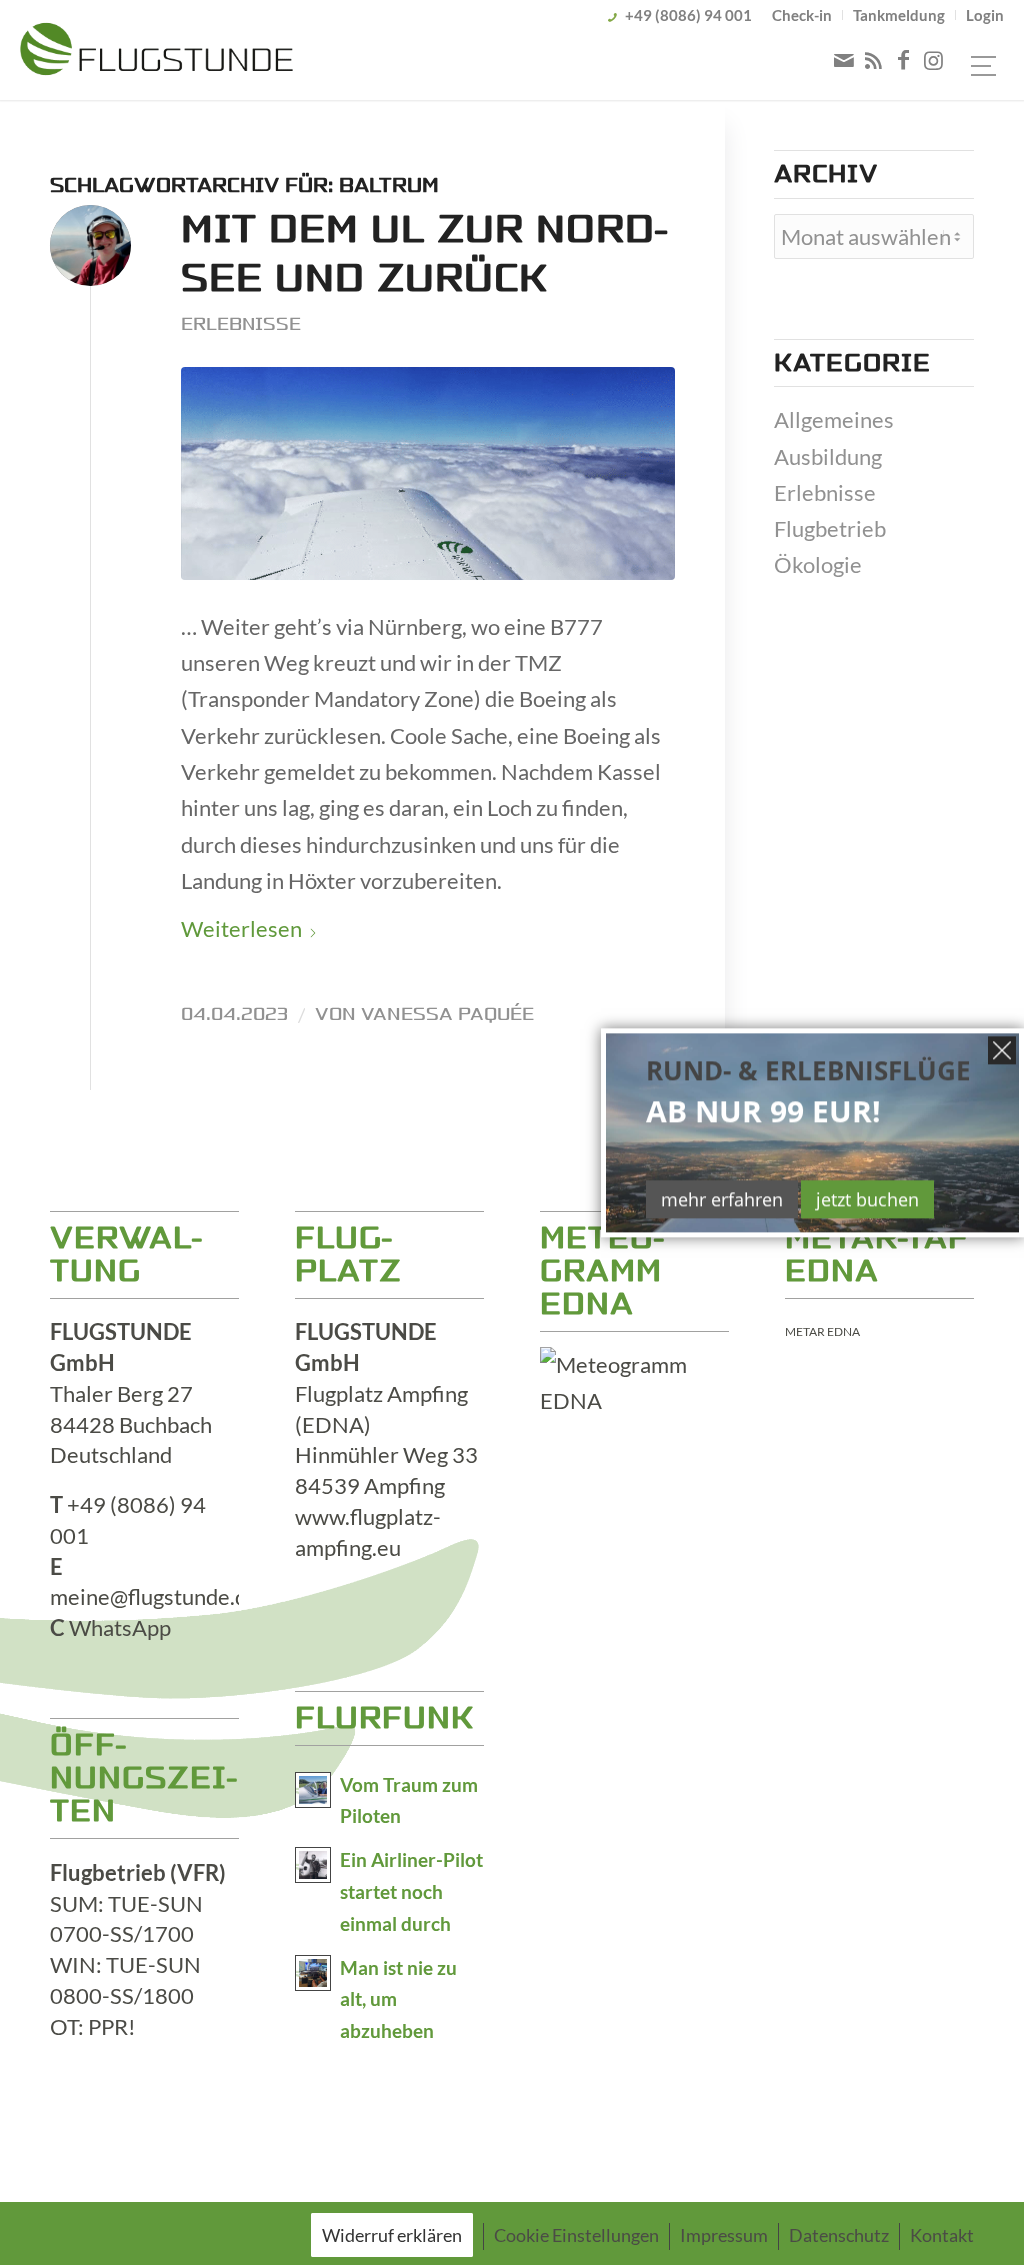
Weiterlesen (241, 928)
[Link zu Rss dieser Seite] (874, 60)
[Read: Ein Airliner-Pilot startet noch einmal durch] (313, 1865)
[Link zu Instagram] (934, 60)
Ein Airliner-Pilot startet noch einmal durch (411, 1892)
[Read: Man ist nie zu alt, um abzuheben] (313, 1973)
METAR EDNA (822, 1331)
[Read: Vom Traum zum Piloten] (313, 1790)
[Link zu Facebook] (904, 60)
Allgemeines (834, 419)
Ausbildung (828, 456)
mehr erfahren (722, 1199)
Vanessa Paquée (447, 1014)
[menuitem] (802, 15)
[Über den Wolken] (428, 473)
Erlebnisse (241, 324)
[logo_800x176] (156, 53)
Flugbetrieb (830, 528)
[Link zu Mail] (844, 60)
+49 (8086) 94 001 (688, 15)
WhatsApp (120, 1627)
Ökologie (818, 564)
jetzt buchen (867, 1199)
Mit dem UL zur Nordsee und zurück (424, 254)
